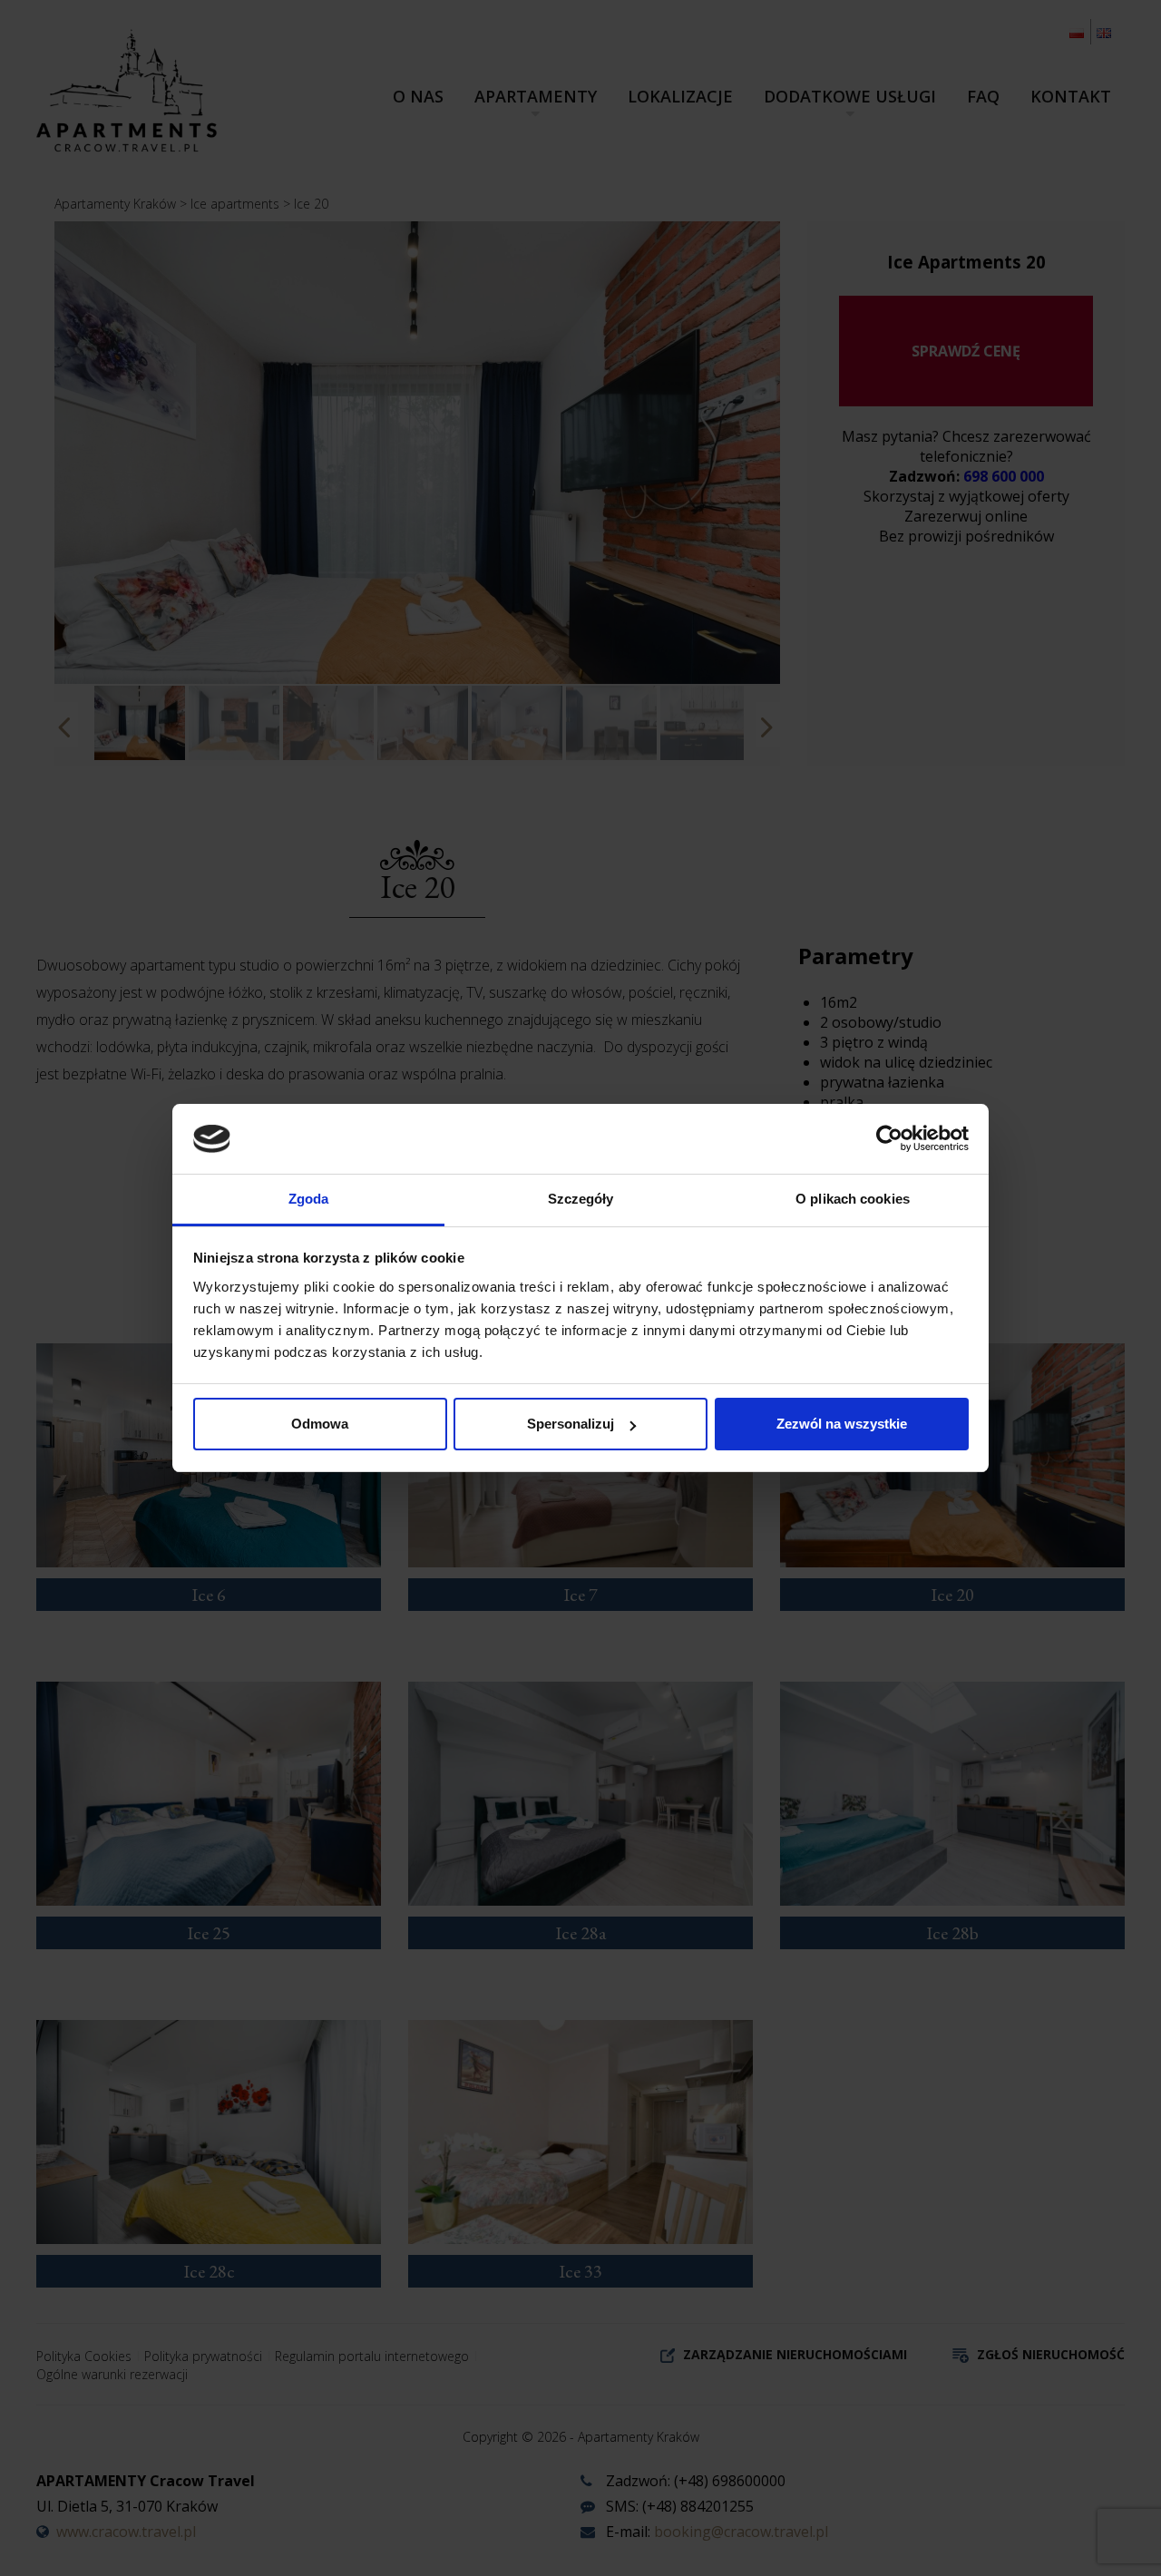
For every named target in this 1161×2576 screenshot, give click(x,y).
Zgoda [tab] (309, 1199)
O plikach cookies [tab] (853, 1199)
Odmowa (320, 1424)
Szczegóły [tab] (581, 1199)
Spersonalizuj (571, 1424)
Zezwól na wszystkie (842, 1424)
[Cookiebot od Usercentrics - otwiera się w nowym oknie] (889, 1138)
